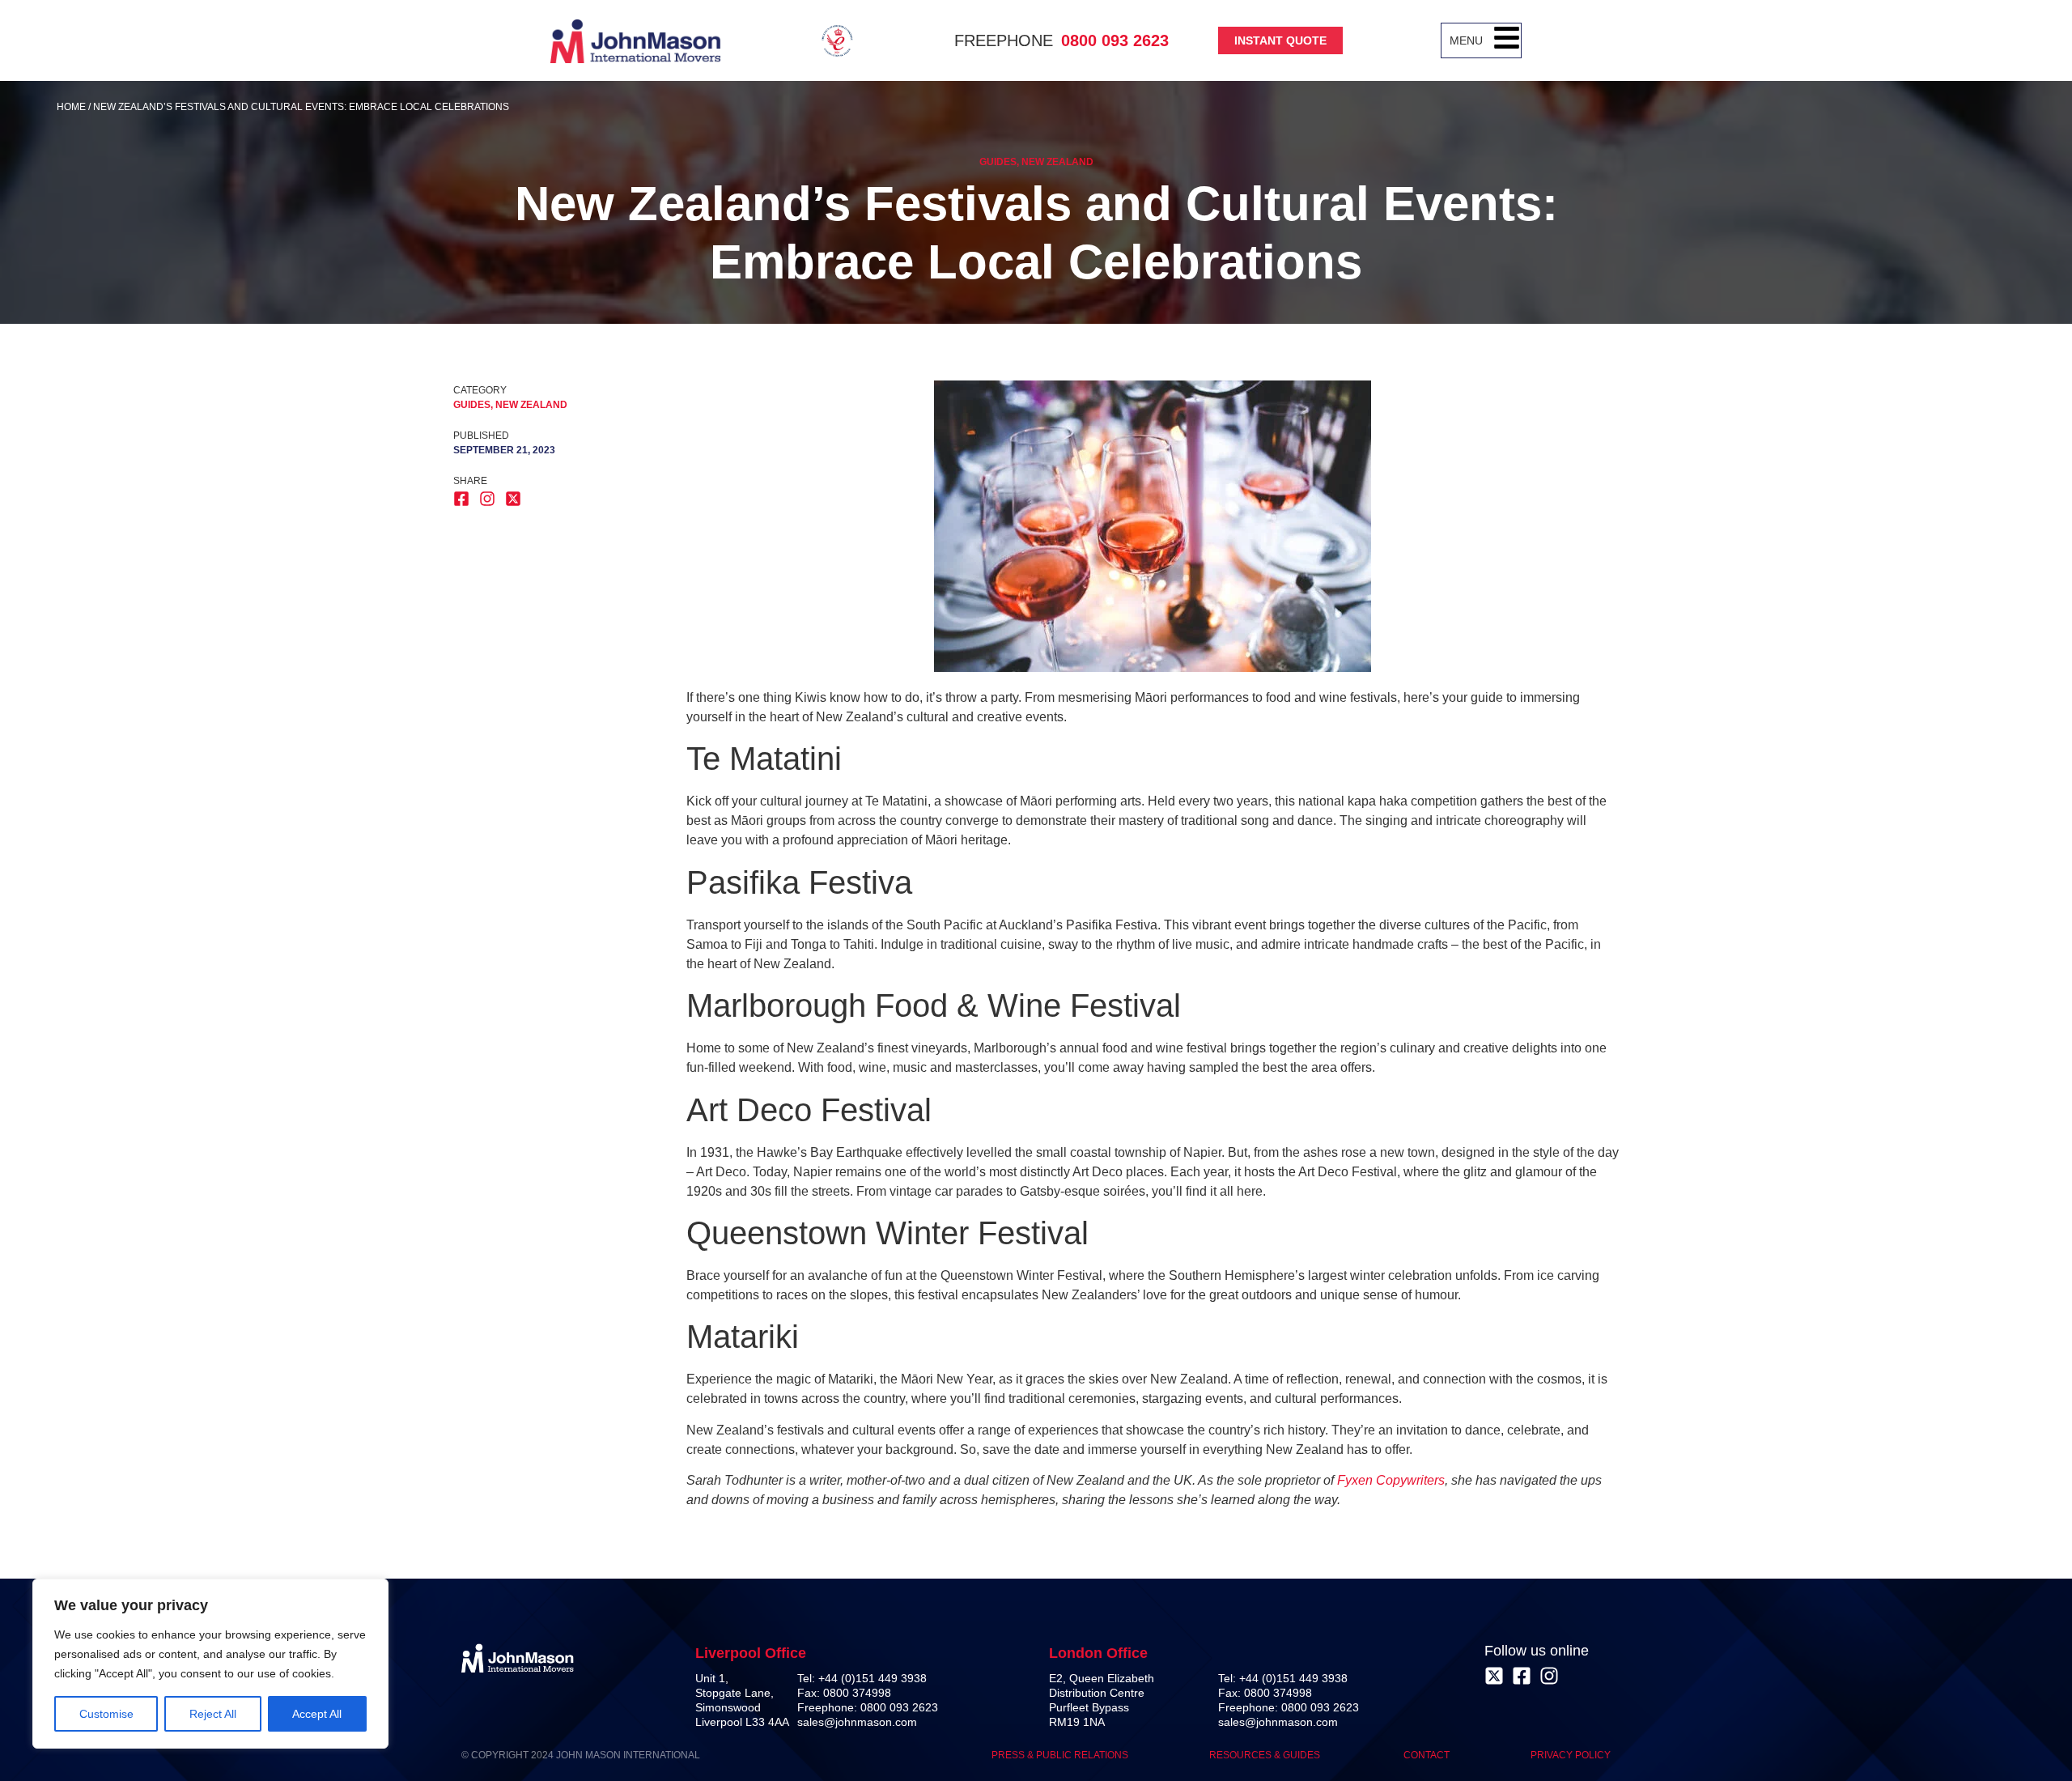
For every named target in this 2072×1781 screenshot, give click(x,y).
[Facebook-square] (1522, 1676)
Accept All (317, 1714)
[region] (210, 1664)
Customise (106, 1714)
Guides (998, 162)
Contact (1427, 1755)
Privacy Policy (1571, 1755)
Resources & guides (1266, 1755)
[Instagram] (1549, 1676)
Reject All (213, 1714)
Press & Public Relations (1060, 1755)
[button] (1507, 40)
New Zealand (1057, 162)
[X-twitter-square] (1494, 1676)
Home (71, 107)
